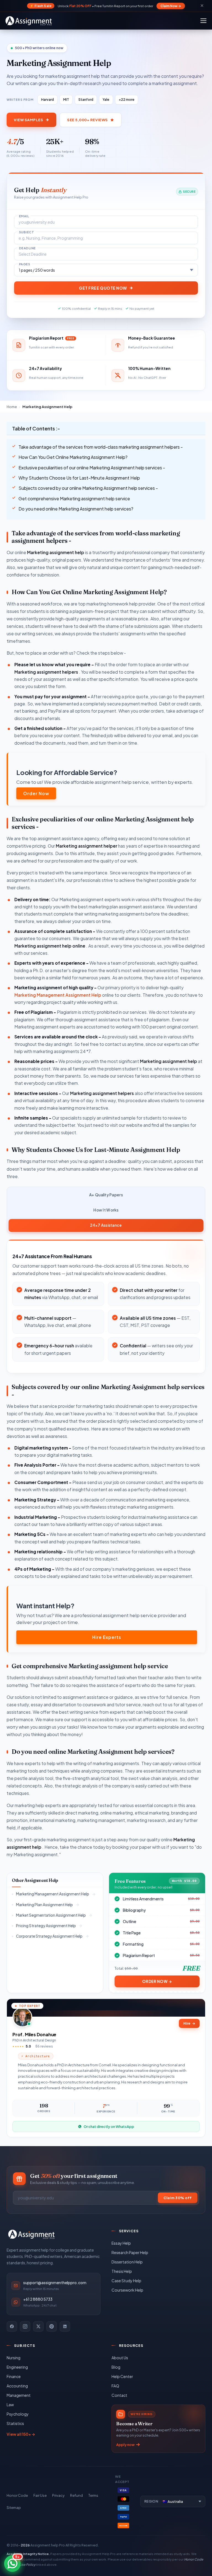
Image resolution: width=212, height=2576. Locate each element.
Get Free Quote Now (103, 288)
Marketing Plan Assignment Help (44, 1905)
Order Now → (157, 1981)
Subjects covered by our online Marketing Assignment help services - (88, 488)
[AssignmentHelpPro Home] (30, 21)
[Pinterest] (52, 2326)
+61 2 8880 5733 (38, 2299)
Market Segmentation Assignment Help (51, 1915)
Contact (119, 2395)
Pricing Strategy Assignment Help (46, 1926)
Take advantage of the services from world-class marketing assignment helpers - (101, 447)
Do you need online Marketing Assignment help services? (76, 509)
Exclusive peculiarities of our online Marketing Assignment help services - (92, 468)
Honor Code (17, 2495)
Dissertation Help (127, 2262)
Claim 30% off (178, 2198)
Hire (189, 2023)
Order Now (36, 793)
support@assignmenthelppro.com (55, 2283)
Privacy (58, 2495)
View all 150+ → (21, 2434)
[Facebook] (12, 2326)
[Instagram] (25, 2326)
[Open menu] (203, 21)
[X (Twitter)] (38, 2326)
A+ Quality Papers (106, 1195)
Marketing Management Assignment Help (58, 995)
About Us (120, 2358)
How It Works (106, 1210)
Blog (116, 2367)
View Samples (28, 120)
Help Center (122, 2376)
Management (19, 2395)
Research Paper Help (130, 2252)
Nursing (14, 2358)
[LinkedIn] (65, 2326)
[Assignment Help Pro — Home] (31, 2234)
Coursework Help (127, 2290)
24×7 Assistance (106, 1225)
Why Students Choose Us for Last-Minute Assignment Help (79, 478)
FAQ (115, 2386)
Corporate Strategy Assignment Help (49, 1936)
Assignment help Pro (48, 2545)
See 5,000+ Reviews (87, 120)
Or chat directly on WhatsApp (109, 2127)
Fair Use (40, 2495)
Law (10, 2405)
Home (12, 407)
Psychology (18, 2414)
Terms (93, 2495)
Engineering (17, 2367)
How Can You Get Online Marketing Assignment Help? (73, 457)
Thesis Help (122, 2271)
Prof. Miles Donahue (34, 2034)
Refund (76, 2495)
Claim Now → (171, 6)
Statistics (15, 2423)
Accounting (17, 2386)
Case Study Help (126, 2281)
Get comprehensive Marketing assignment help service (74, 498)
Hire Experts (107, 1637)
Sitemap (14, 2508)
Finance (14, 2376)
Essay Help (121, 2243)
